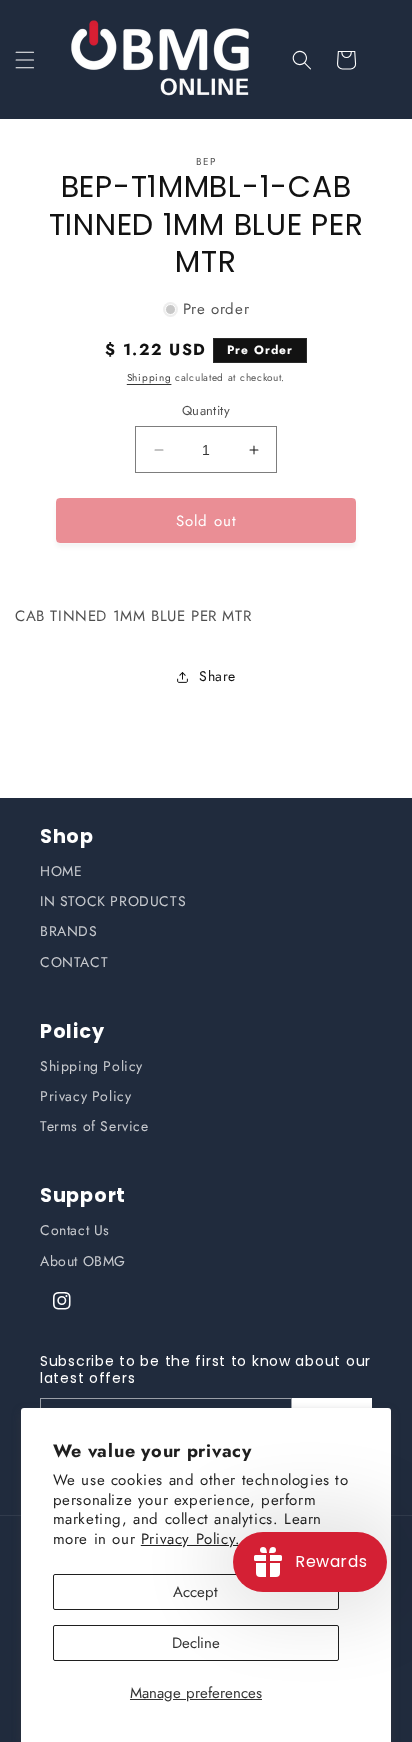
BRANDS (69, 931)
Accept (195, 1592)
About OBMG (83, 1261)
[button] (25, 60)
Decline (196, 1643)
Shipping (149, 377)
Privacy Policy (85, 1096)
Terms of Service (94, 1126)
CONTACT (74, 962)
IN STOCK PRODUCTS (113, 901)
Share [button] (217, 676)
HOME (61, 871)
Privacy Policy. (191, 1539)
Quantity (206, 410)
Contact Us (75, 1230)
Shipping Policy (91, 1066)
